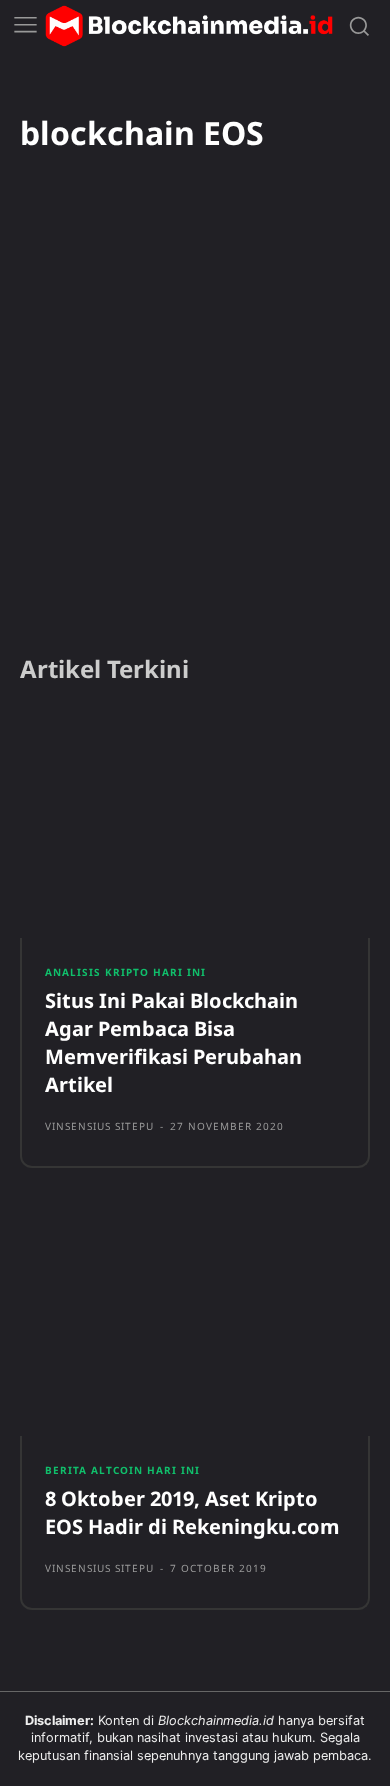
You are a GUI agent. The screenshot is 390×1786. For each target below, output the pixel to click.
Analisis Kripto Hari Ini (125, 972)
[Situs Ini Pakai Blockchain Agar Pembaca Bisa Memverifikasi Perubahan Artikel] (195, 825)
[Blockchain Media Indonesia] (189, 26)
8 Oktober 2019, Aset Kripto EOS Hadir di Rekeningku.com (192, 1512)
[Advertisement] (195, 430)
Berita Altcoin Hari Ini (122, 1470)
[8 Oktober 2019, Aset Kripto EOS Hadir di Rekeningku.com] (195, 1322)
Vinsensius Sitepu (99, 1126)
